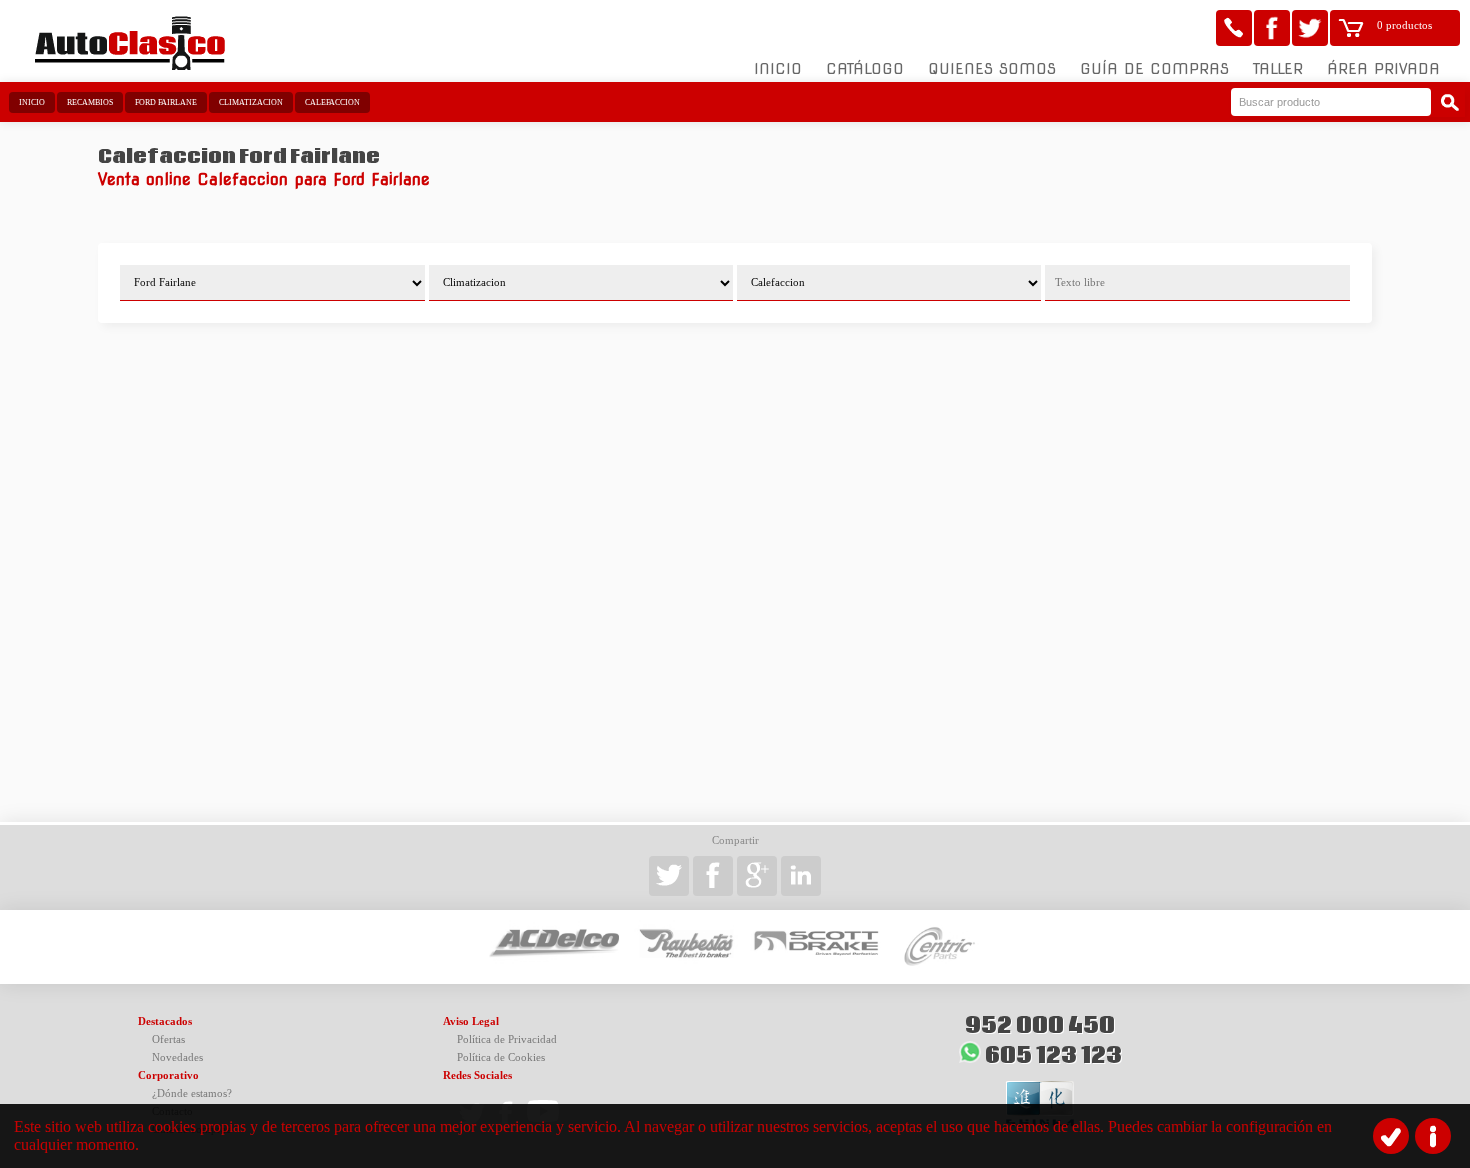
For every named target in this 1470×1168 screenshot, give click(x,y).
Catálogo (865, 69)
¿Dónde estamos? (192, 1093)
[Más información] (1433, 1136)
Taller (1278, 69)
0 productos (1404, 25)
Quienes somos (992, 69)
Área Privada (1383, 69)
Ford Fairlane (166, 102)
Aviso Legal (471, 1021)
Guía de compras (1154, 69)
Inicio (778, 69)
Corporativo (168, 1075)
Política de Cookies (501, 1057)
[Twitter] (1310, 28)
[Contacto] (1234, 28)
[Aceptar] (1391, 1136)
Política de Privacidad (507, 1039)
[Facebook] (1272, 28)
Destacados (165, 1021)
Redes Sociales (477, 1075)
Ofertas (168, 1039)
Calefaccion (332, 102)
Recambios (90, 102)
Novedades (177, 1057)
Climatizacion (251, 102)
